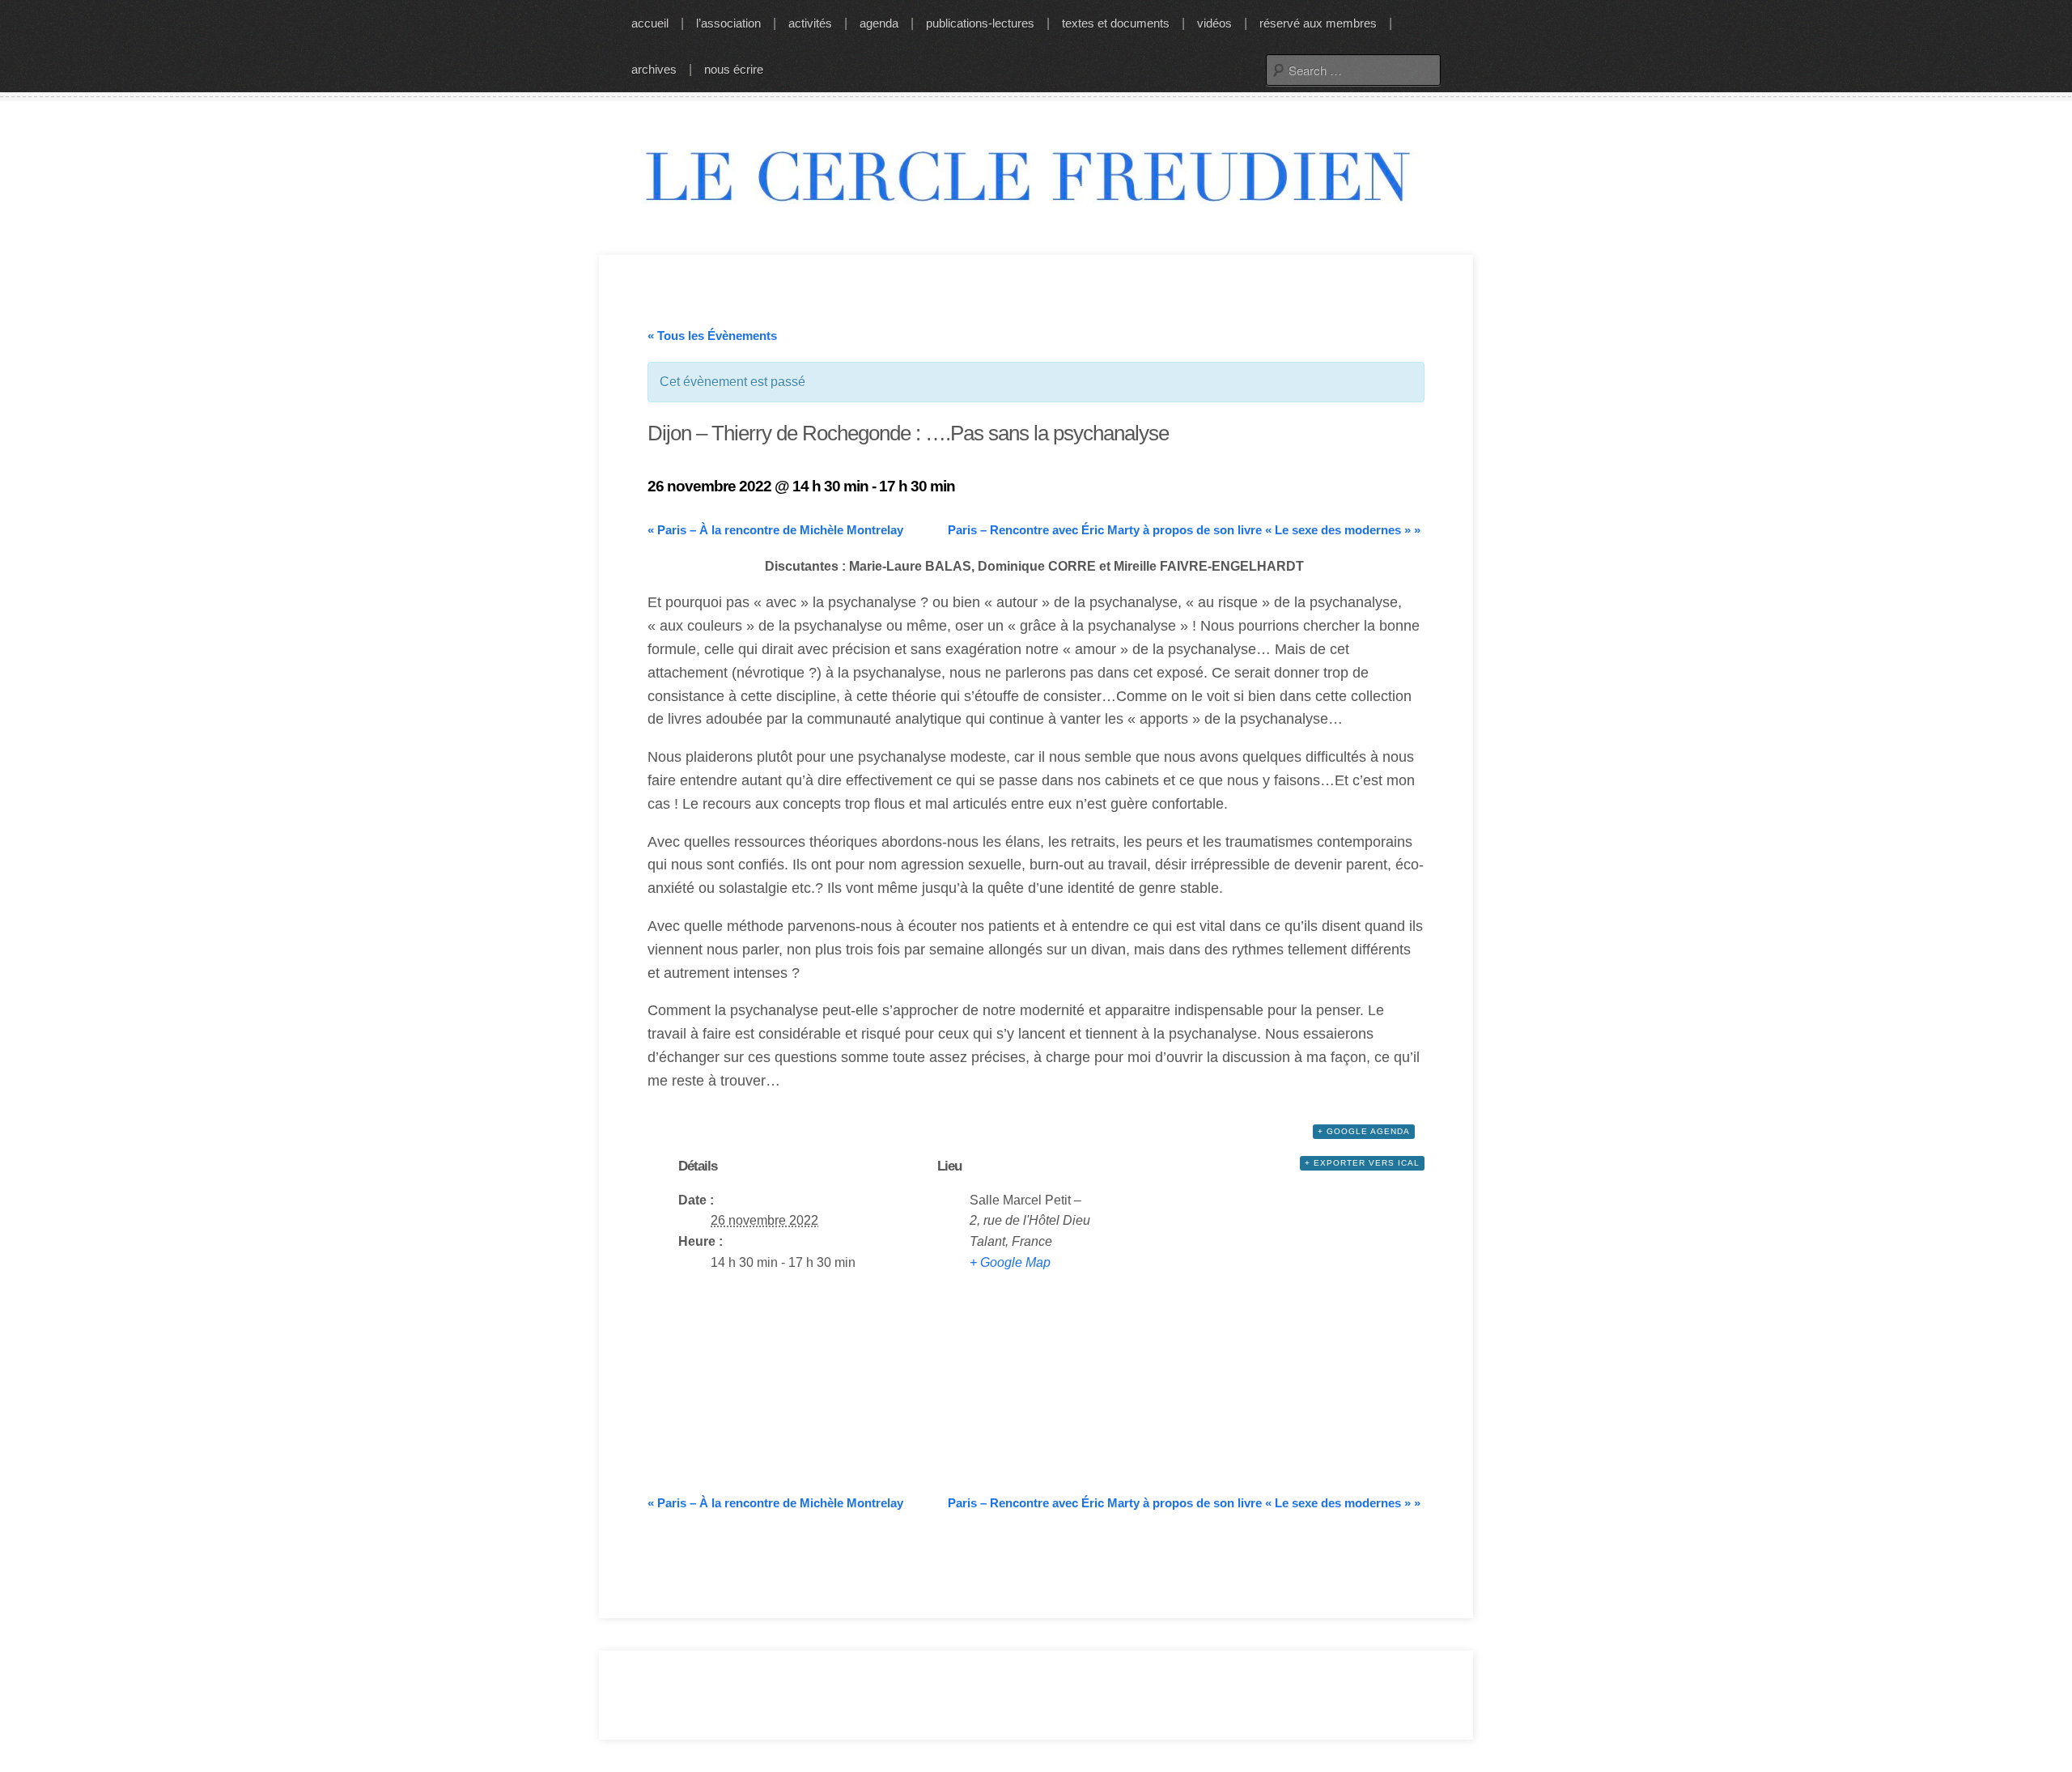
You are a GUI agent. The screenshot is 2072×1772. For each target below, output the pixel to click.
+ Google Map (1010, 1262)
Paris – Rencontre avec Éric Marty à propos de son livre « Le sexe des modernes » (1184, 530)
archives (654, 69)
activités (810, 23)
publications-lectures (980, 23)
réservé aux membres (1318, 23)
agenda (879, 23)
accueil (650, 23)
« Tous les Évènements (712, 336)
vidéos (1214, 23)
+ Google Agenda (1364, 1131)
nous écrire (734, 69)
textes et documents (1116, 23)
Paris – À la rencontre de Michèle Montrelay (775, 530)
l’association (728, 23)
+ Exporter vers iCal (1362, 1163)
